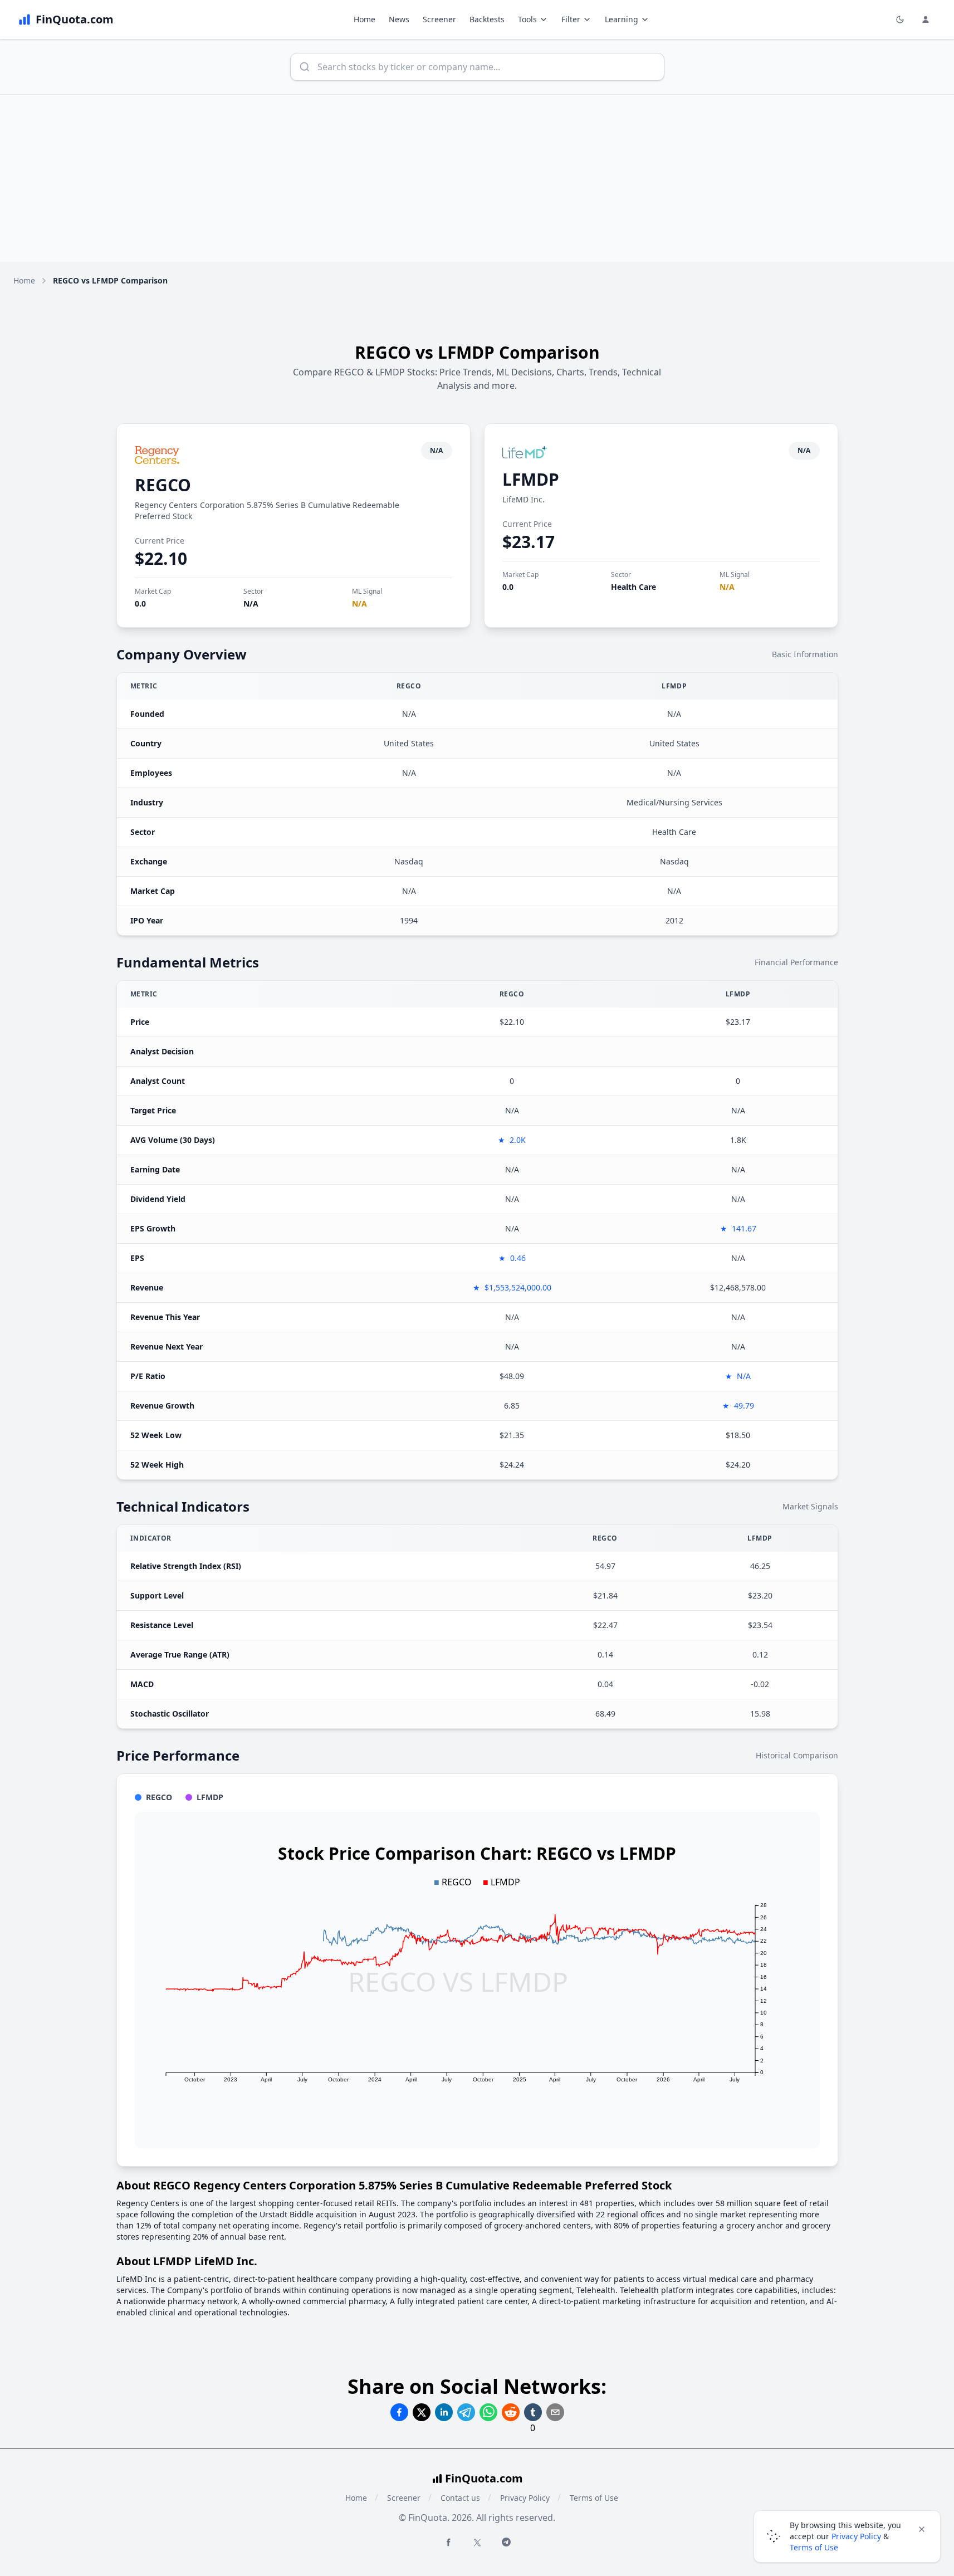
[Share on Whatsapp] (488, 2412)
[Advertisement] (477, 178)
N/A (251, 603)
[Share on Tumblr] (533, 2412)
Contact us (460, 2498)
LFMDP (531, 479)
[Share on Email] (555, 2412)
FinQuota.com (484, 2478)
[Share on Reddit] (511, 2412)
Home (365, 19)
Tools (527, 19)
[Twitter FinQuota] (477, 2543)
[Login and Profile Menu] (926, 19)
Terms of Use (594, 2498)
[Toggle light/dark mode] (900, 19)
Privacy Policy (525, 2498)
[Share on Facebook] (399, 2412)
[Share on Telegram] (466, 2412)
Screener (439, 19)
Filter (571, 19)
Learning (622, 19)
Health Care (633, 587)
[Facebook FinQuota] (448, 2542)
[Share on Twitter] (422, 2412)
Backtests (487, 19)
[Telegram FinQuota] (506, 2542)
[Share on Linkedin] (444, 2412)
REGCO (163, 485)
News (399, 19)
